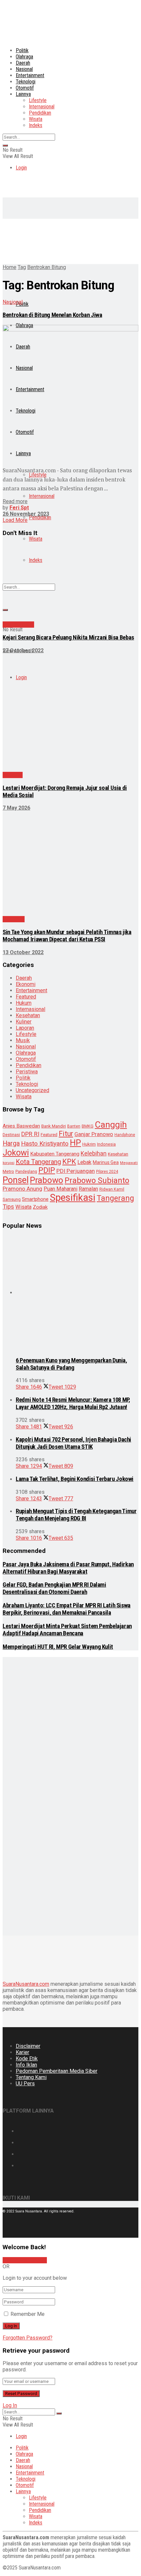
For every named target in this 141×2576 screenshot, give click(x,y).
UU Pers (25, 2083)
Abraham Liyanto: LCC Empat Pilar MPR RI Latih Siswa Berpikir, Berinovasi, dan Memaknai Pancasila (67, 1609)
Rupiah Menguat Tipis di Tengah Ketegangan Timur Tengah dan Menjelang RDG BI (76, 1515)
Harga (11, 1143)
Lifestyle (38, 100)
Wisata (36, 119)
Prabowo (47, 1180)
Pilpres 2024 (107, 1172)
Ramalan (88, 1189)
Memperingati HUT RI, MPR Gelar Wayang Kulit (58, 1647)
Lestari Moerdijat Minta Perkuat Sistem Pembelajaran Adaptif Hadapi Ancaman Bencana (67, 1630)
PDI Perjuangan (76, 1171)
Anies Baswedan (21, 1126)
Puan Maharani (60, 1189)
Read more (15, 501)
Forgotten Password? (28, 2338)
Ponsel (16, 1180)
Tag (22, 267)
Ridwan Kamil (112, 1189)
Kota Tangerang (38, 1162)
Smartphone (35, 1199)
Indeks (36, 125)
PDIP (47, 1170)
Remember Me (28, 2314)
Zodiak (40, 1207)
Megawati (129, 1163)
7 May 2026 (16, 808)
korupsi (9, 1163)
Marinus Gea (106, 1162)
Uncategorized (32, 1090)
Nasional (24, 69)
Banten (74, 1126)
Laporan (25, 1028)
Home (10, 267)
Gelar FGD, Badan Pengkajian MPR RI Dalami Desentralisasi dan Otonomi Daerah (54, 1588)
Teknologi (26, 82)
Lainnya (23, 94)
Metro (8, 1171)
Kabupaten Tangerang (55, 1154)
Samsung (12, 1199)
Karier (22, 2052)
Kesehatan (28, 1015)
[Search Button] (5, 146)
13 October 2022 (23, 952)
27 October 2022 (23, 650)
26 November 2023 (26, 514)
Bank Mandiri (54, 1126)
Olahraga (24, 57)
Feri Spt (19, 508)
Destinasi (11, 1135)
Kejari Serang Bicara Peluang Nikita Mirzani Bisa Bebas (68, 638)
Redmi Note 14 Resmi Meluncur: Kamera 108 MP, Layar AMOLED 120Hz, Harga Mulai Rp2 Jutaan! (73, 1403)
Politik (22, 50)
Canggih (111, 1124)
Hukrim (89, 1144)
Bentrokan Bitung (47, 267)
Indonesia (106, 1144)
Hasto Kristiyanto (45, 1143)
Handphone (125, 1135)
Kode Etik (27, 2059)
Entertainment (30, 75)
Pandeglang (26, 1172)
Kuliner (24, 1022)
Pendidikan (40, 113)
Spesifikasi (73, 1198)
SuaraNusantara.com (26, 1984)
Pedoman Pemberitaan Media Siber (57, 2071)
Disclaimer (28, 2046)
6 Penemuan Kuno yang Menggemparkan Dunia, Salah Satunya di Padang (71, 1364)
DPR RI (30, 1134)
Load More (15, 520)
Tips (8, 1207)
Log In (10, 2405)
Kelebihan (94, 1153)
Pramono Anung (22, 1189)
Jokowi (16, 1153)
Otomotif (25, 88)
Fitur (66, 1134)
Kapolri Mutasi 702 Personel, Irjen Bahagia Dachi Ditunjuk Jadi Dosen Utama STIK (73, 1443)
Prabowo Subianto (97, 1180)
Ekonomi (26, 984)
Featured (26, 997)
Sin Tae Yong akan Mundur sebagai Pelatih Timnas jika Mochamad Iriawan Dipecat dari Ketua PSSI (67, 936)
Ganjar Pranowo (94, 1134)
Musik (23, 1040)
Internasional (42, 107)
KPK (69, 1162)
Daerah (23, 63)
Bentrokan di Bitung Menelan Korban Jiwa (52, 315)
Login (21, 168)
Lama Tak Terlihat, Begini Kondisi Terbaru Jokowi (75, 1479)
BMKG (88, 1126)
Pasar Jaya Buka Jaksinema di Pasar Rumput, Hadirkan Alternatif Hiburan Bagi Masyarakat (68, 1568)
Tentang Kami (31, 2077)
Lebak (84, 1162)
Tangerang (115, 1198)
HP (75, 1143)
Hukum (24, 1003)
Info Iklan (26, 2065)
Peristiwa (14, 919)
